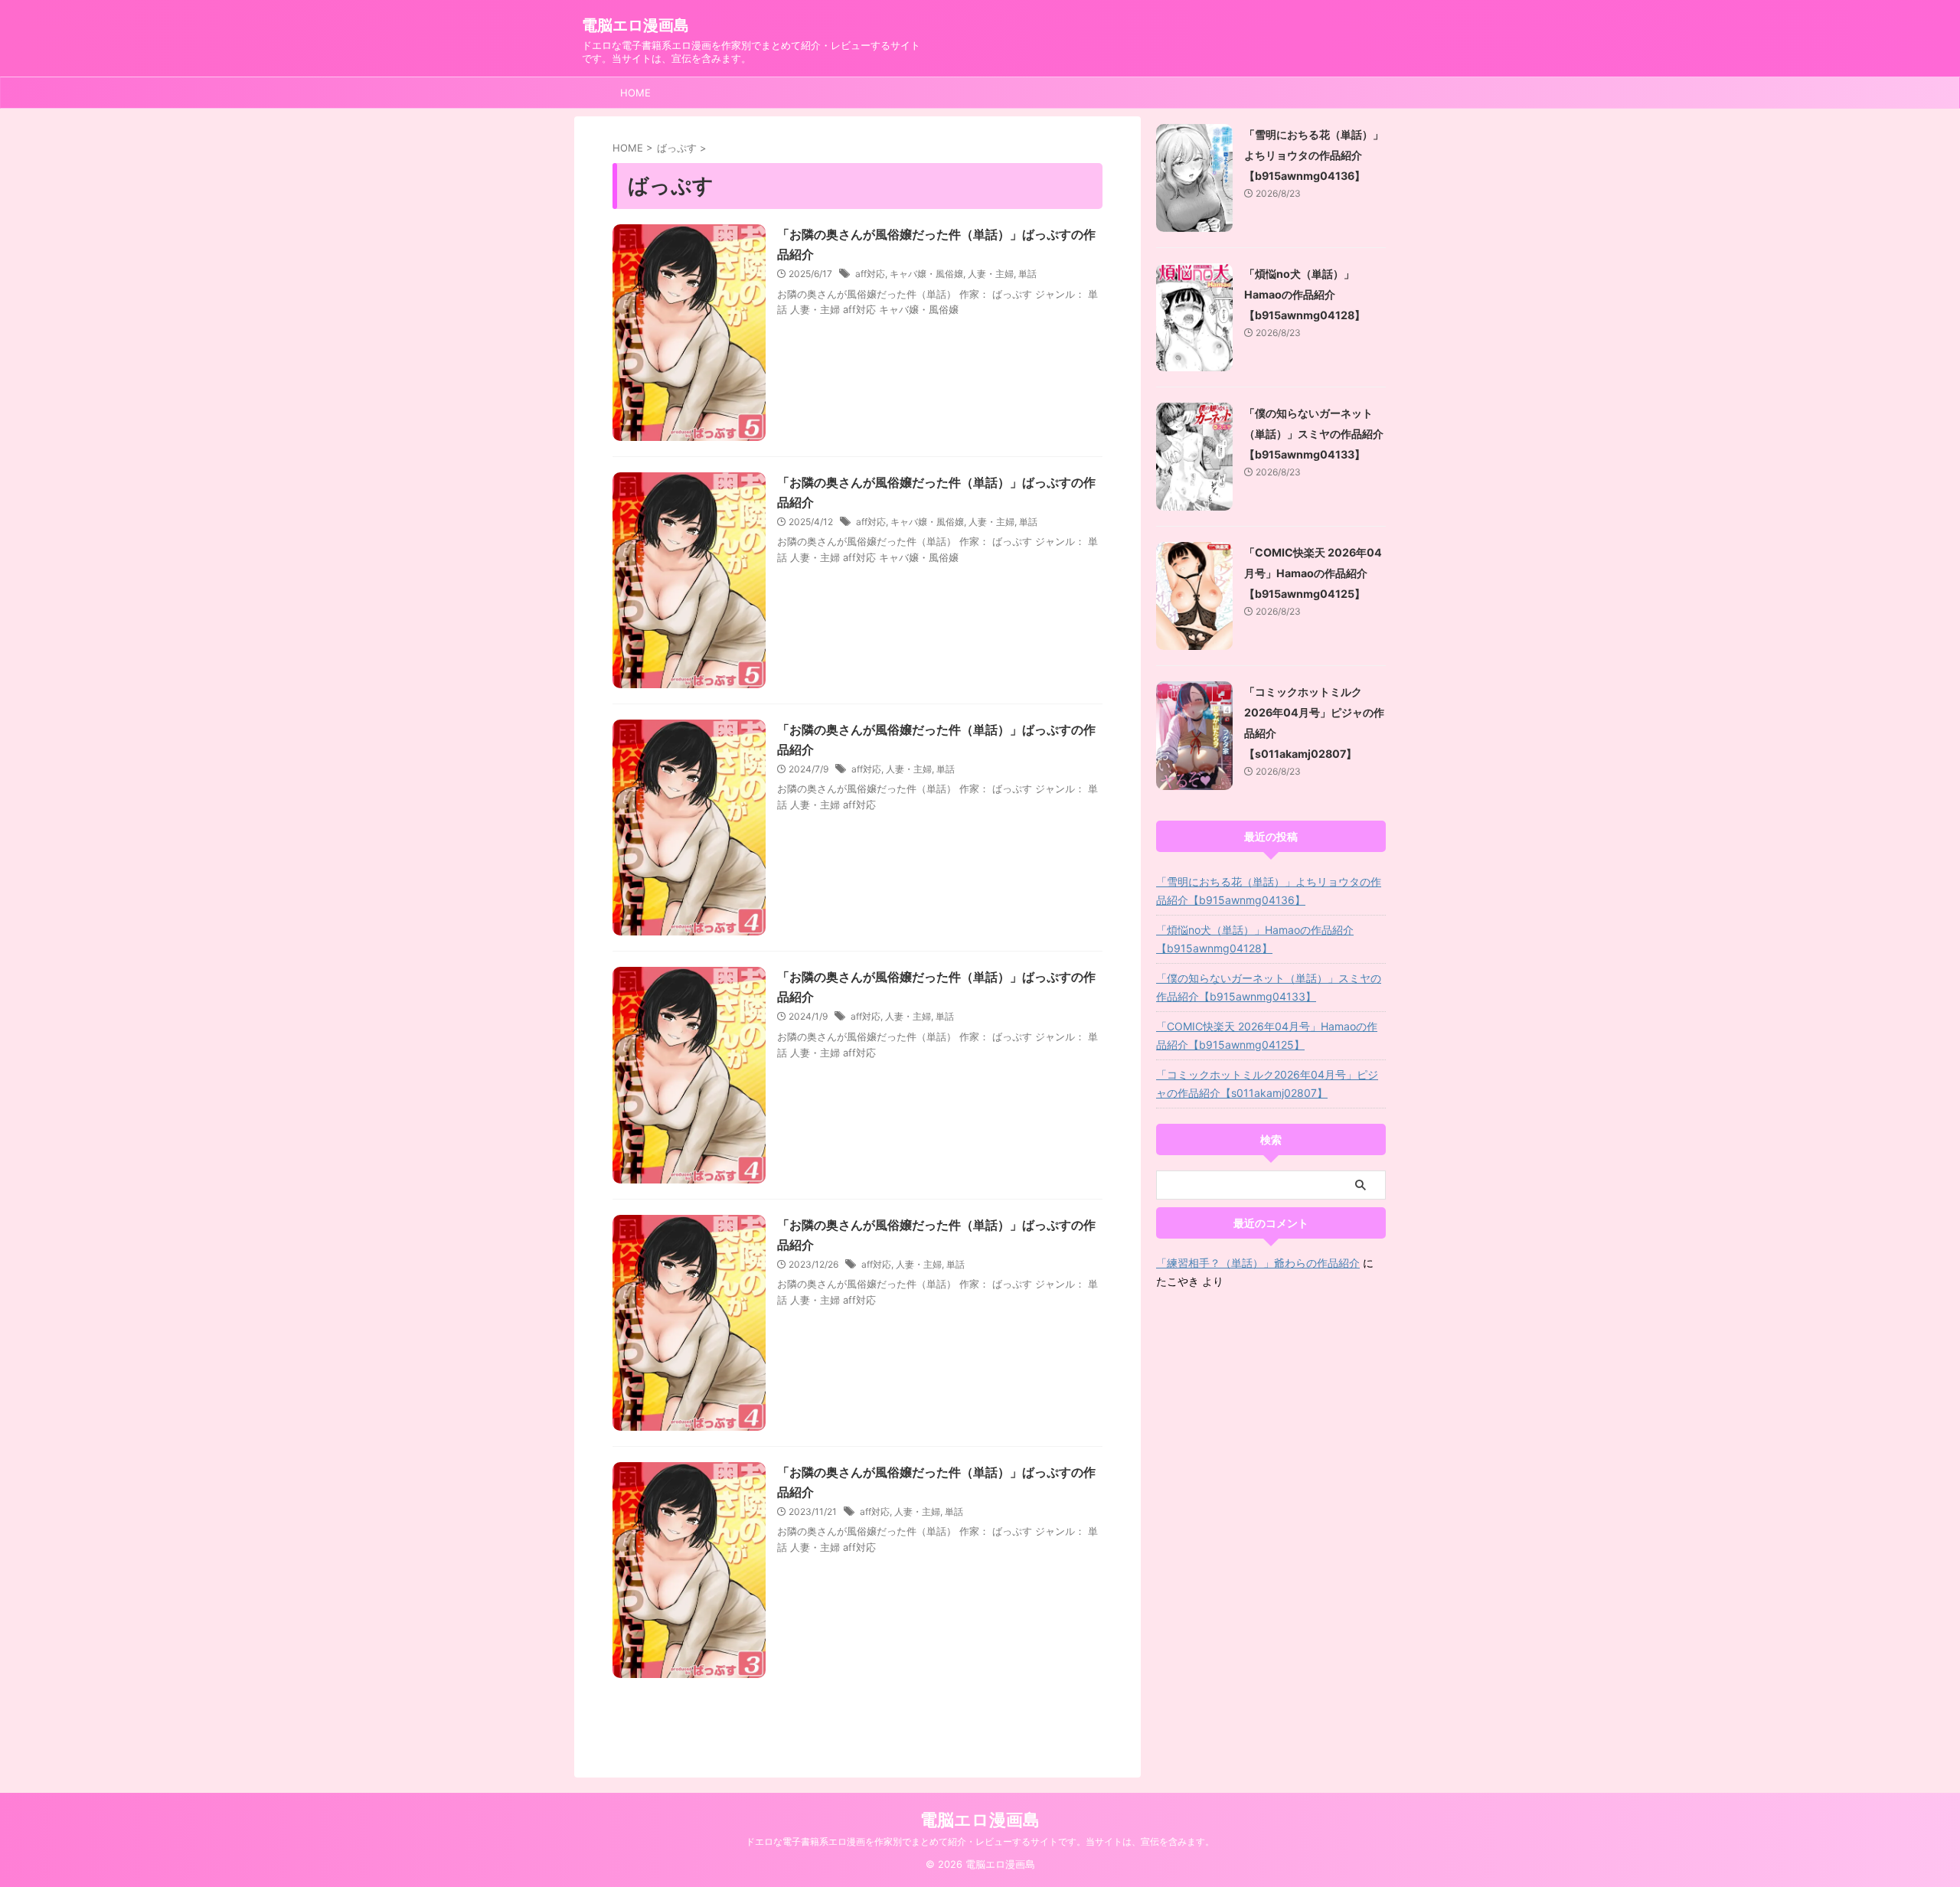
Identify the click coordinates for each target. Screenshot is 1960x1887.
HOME (635, 93)
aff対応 (870, 274)
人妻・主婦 (991, 274)
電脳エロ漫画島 (635, 25)
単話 (1027, 274)
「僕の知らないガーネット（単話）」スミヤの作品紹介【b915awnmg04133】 (1314, 434)
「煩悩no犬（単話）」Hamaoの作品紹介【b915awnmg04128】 (1305, 294)
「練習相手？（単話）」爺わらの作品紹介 (1258, 1263)
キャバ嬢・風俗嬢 (926, 274)
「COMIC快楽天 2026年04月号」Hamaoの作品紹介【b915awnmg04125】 (1313, 573)
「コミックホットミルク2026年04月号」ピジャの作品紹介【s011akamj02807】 (1267, 1084)
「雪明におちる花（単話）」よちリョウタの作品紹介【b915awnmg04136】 (1314, 155)
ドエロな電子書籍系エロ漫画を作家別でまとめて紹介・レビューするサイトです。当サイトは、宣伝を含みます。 (980, 1841)
